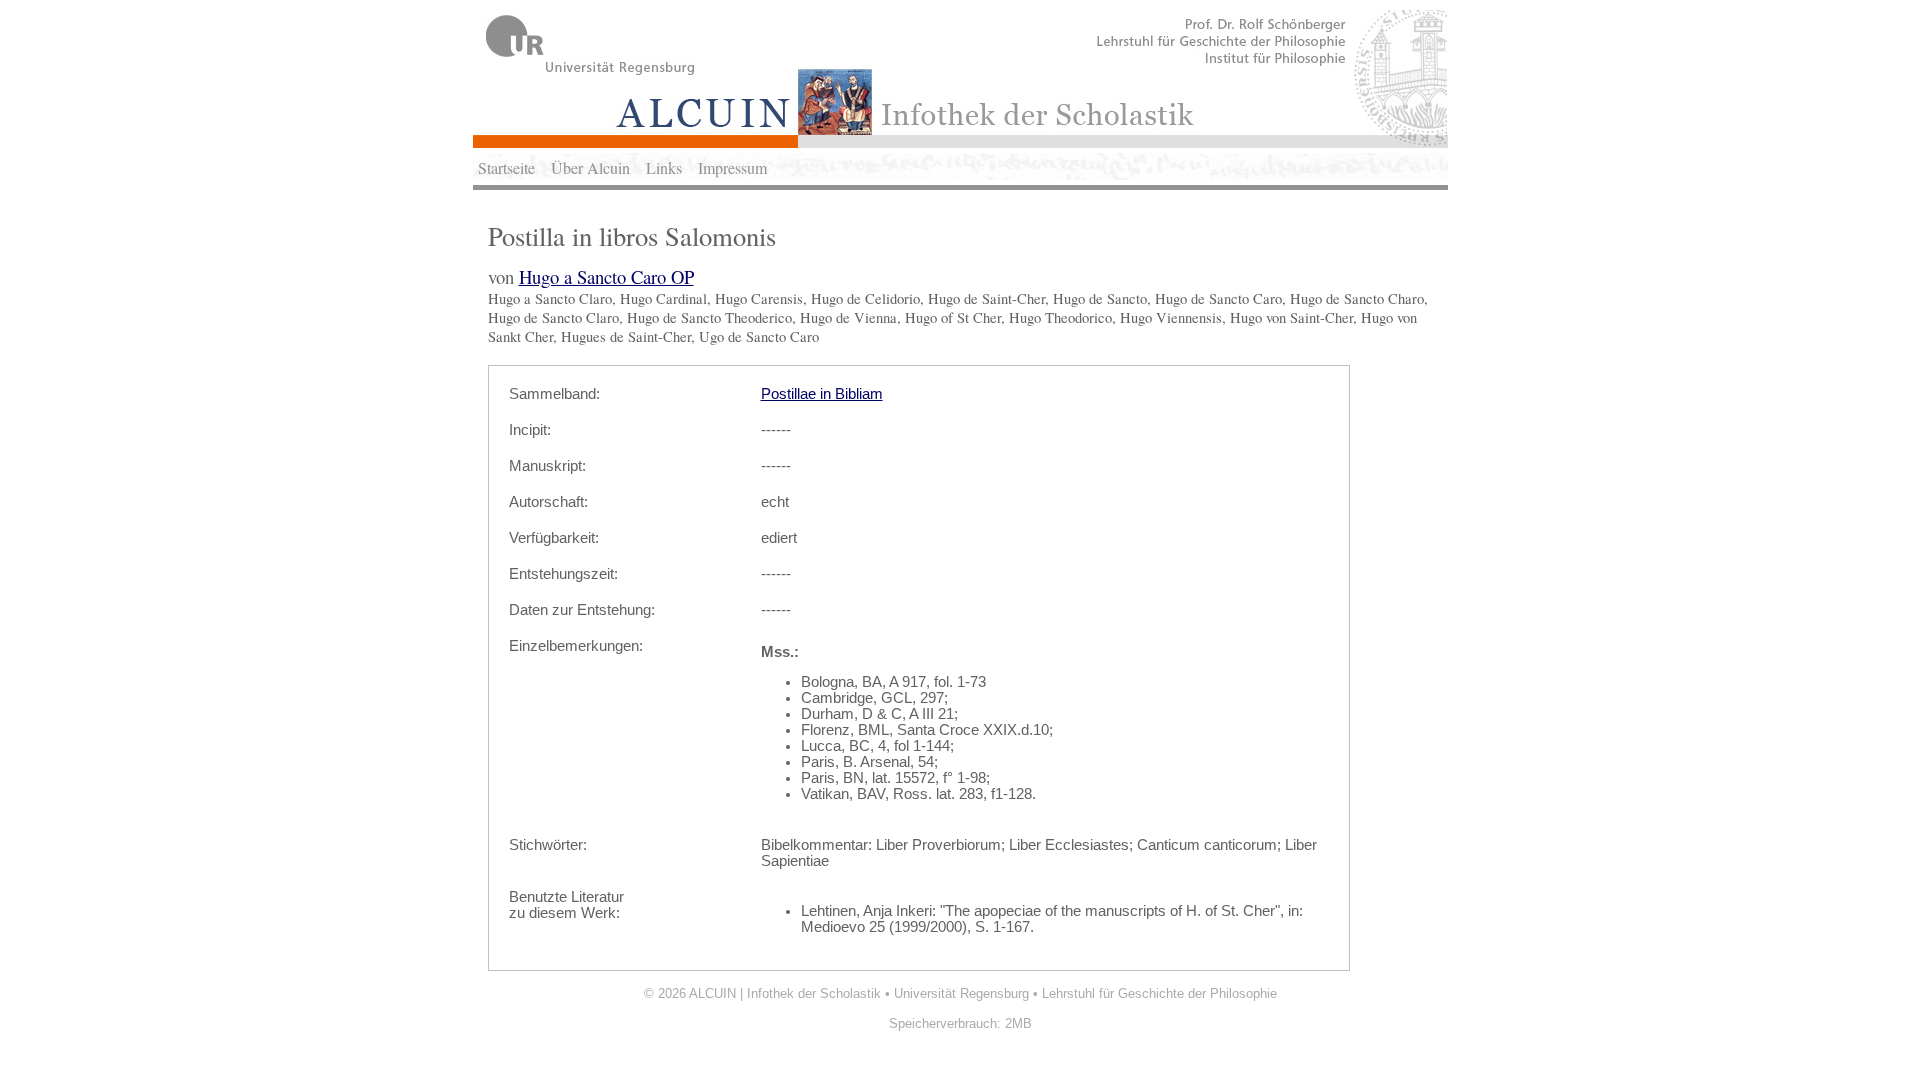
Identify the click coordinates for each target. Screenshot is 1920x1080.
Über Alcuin (590, 167)
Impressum (732, 167)
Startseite (506, 167)
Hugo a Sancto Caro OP (606, 276)
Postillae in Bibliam (822, 394)
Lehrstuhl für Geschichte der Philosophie (1159, 993)
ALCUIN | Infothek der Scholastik (785, 993)
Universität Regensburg (961, 993)
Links (664, 167)
